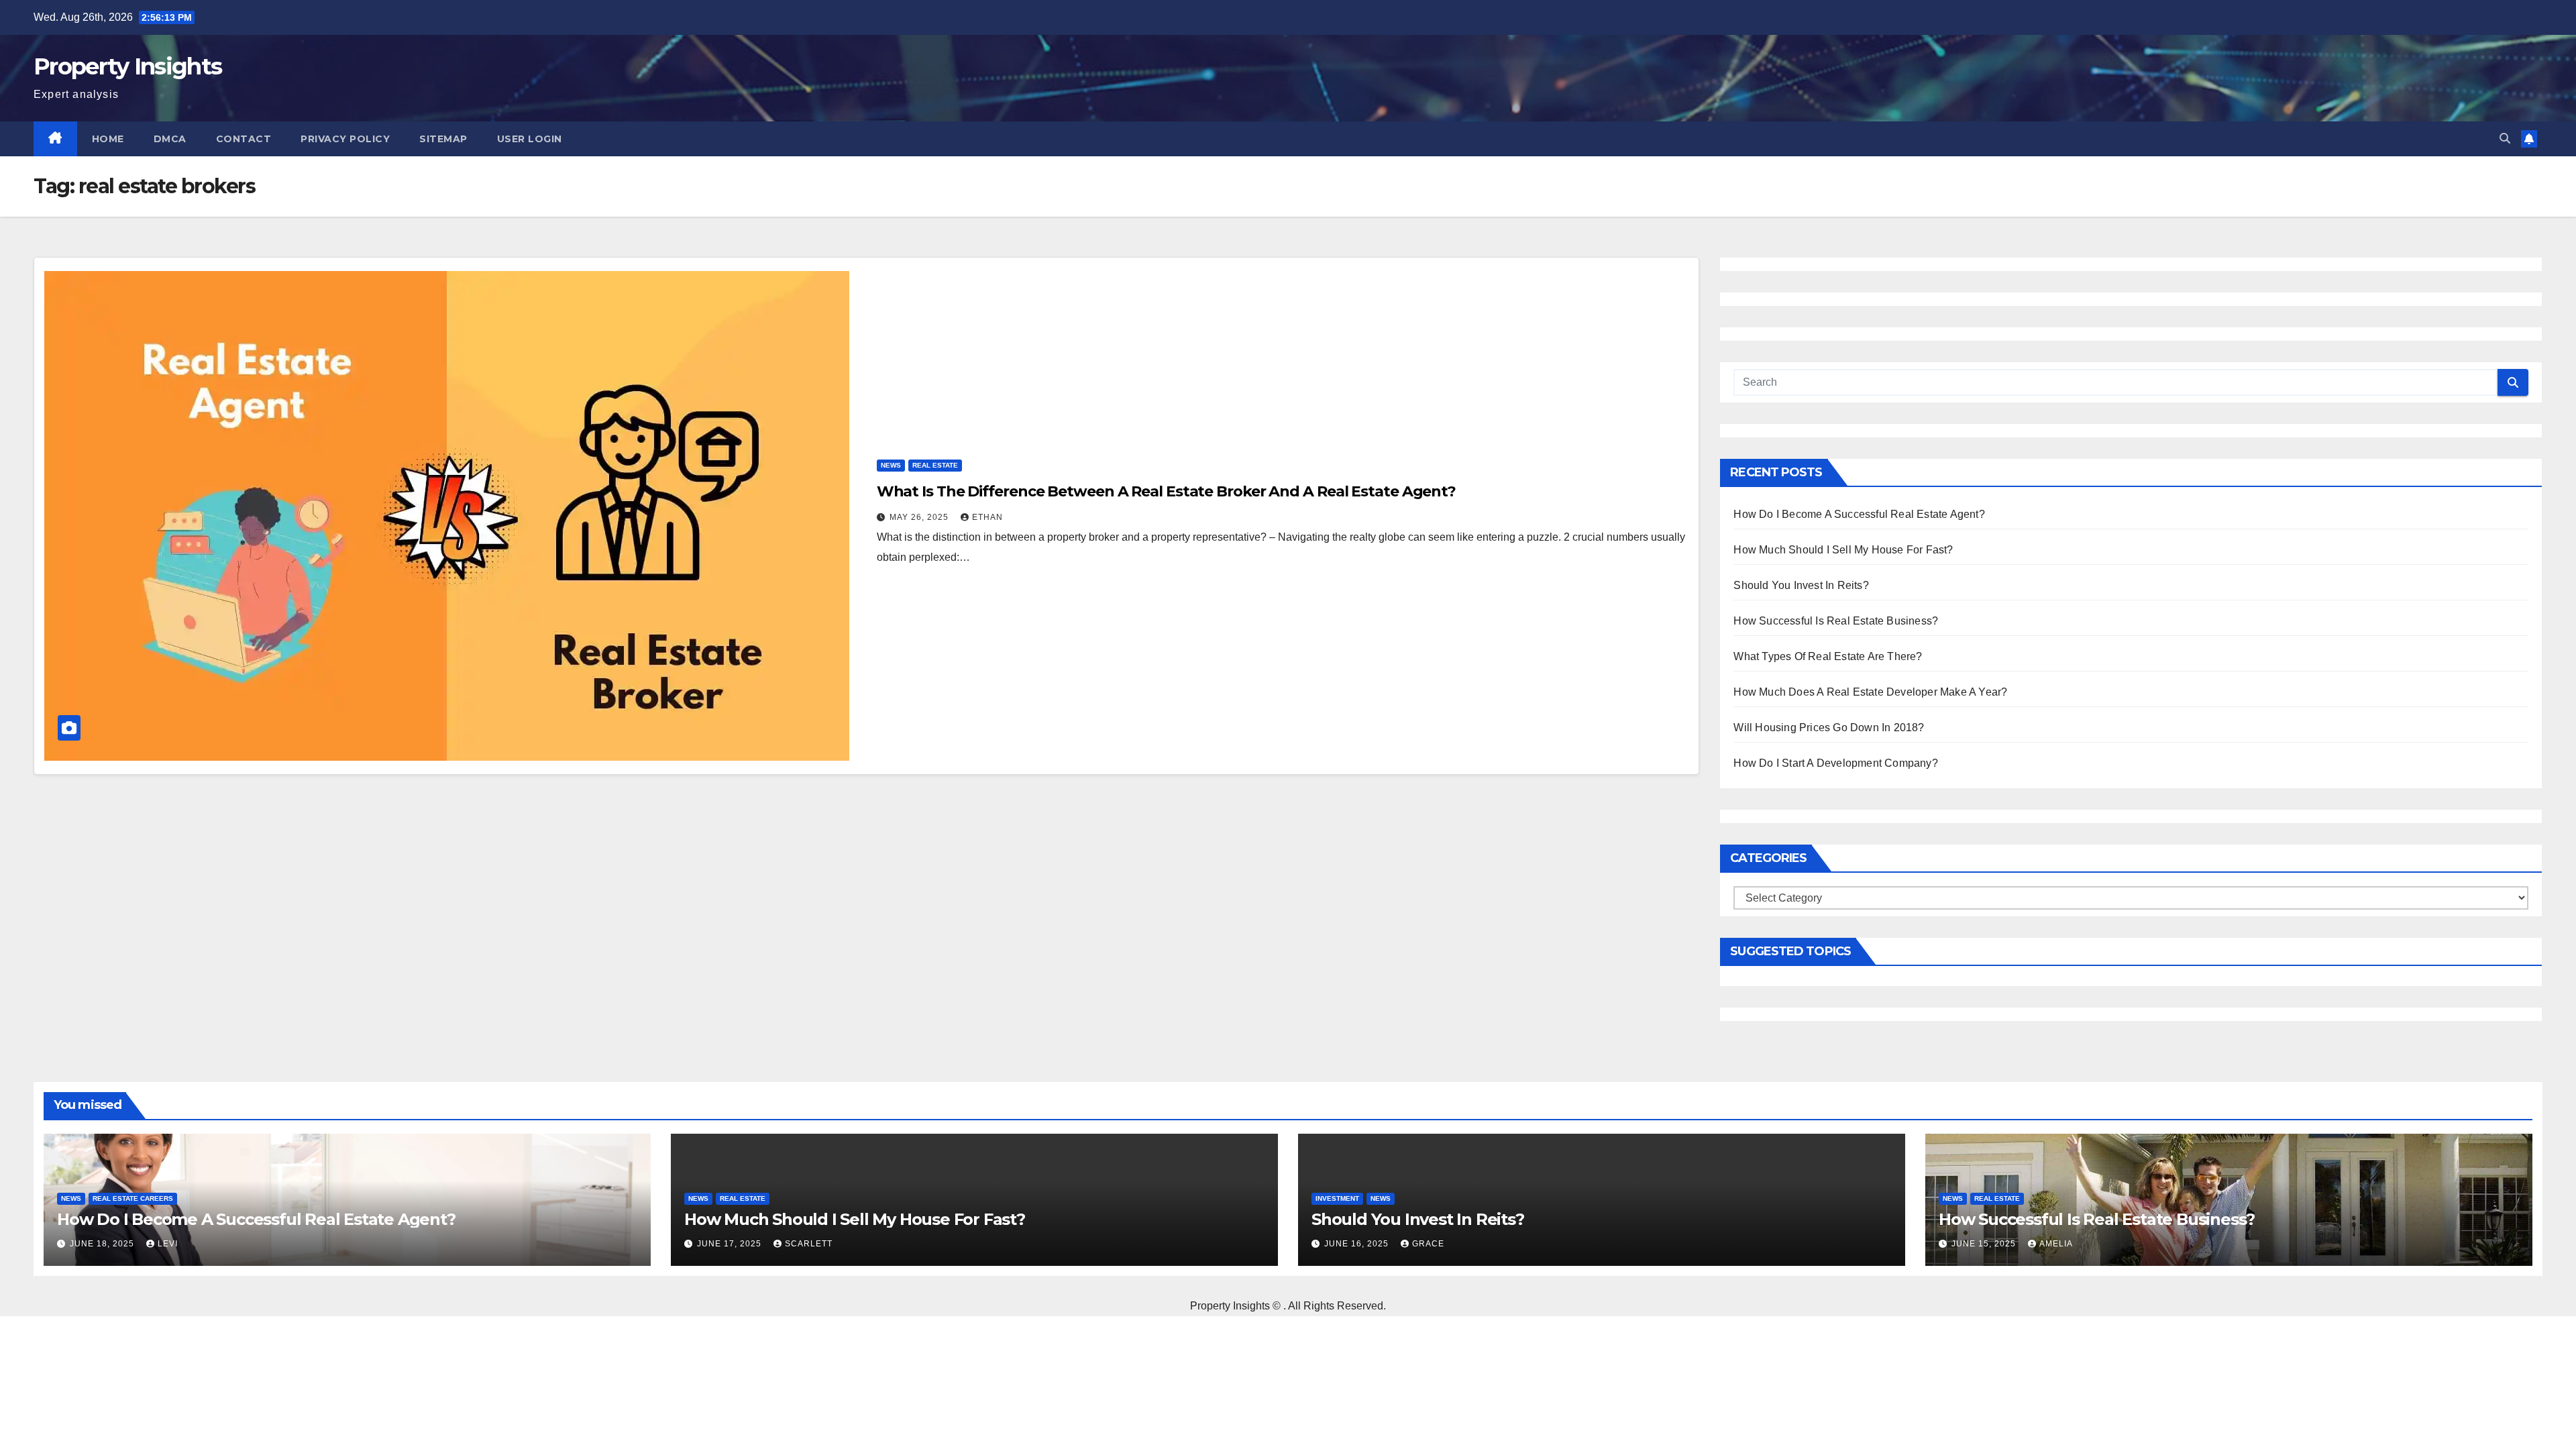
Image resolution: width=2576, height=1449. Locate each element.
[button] (2505, 139)
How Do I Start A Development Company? (1835, 763)
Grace (1428, 1244)
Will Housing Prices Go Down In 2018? (1829, 728)
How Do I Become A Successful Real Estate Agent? (1859, 514)
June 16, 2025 (1358, 1244)
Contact (244, 139)
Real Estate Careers (133, 1198)
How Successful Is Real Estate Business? (1836, 621)
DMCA (170, 139)
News (891, 465)
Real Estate (935, 465)
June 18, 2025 (103, 1244)
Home (108, 139)
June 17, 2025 (731, 1244)
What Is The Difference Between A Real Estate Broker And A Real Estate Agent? (1166, 491)
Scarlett (809, 1244)
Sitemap (443, 139)
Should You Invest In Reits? (1801, 585)
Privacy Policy (345, 139)
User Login (530, 139)
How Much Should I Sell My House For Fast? (1843, 550)
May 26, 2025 (920, 517)
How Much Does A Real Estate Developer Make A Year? (1870, 692)
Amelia (2056, 1244)
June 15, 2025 (1985, 1244)
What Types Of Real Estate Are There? (1828, 656)
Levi (168, 1244)
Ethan (987, 517)
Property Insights (127, 66)
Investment (1337, 1198)
